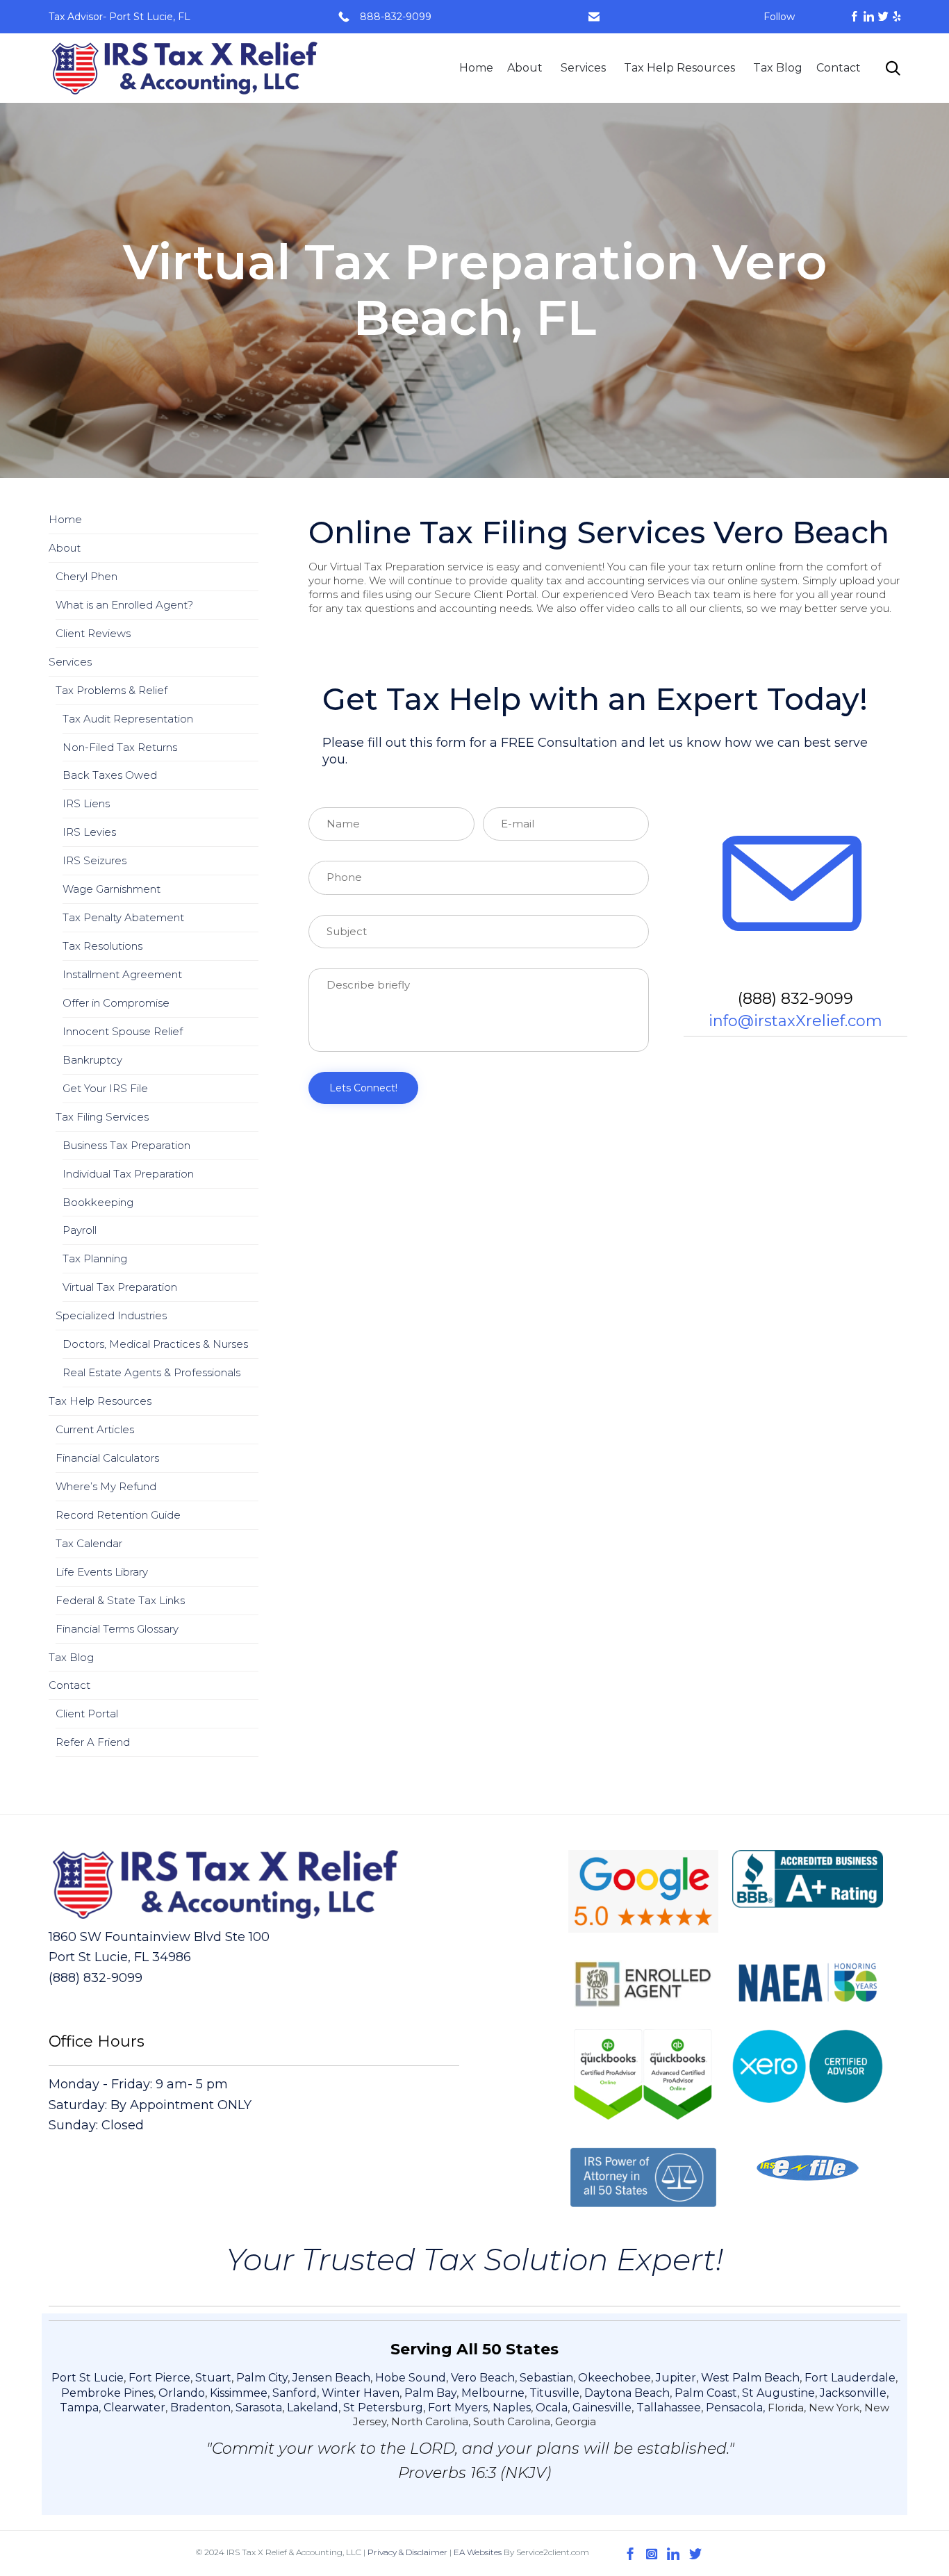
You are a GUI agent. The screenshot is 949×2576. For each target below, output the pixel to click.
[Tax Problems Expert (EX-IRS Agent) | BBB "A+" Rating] (185, 68)
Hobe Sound (411, 2378)
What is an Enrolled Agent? (124, 605)
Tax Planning (95, 1258)
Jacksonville (853, 2393)
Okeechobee (614, 2378)
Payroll (80, 1230)
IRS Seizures (94, 860)
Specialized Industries (111, 1315)
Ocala (552, 2408)
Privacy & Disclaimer (407, 2552)
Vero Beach (483, 2378)
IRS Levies (89, 832)
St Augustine (778, 2393)
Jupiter (676, 2378)
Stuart (213, 2378)
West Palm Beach (750, 2378)
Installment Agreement (122, 974)
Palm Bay (430, 2393)
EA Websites (478, 2552)
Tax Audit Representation (128, 719)
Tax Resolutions (102, 946)
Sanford (295, 2393)
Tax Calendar (89, 1543)
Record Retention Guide (118, 1515)
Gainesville (602, 2408)
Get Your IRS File (105, 1088)
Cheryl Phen (86, 576)
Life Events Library (102, 1572)
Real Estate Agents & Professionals (151, 1372)
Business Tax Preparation (126, 1145)
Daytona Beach (627, 2393)
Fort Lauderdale (850, 2378)
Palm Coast (706, 2393)
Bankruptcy (92, 1060)
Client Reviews (93, 633)
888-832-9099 (396, 17)
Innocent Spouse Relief (123, 1031)
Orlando (182, 2393)
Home (476, 68)
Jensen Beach (331, 2378)
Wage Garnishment (112, 889)
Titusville (554, 2393)
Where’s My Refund (106, 1486)
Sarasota (259, 2408)
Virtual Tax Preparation (120, 1287)
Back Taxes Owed (110, 775)
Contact (839, 68)
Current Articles (95, 1429)
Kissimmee (239, 2393)
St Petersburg (383, 2408)
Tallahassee (669, 2408)
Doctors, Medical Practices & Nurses (155, 1344)
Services (583, 68)
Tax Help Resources (679, 68)
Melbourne (493, 2393)
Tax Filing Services (102, 1117)
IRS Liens (86, 803)
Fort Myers (458, 2408)
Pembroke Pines (107, 2393)
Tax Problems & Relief (112, 690)
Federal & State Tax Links (120, 1600)
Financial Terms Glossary (117, 1629)
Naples (512, 2408)
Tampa (79, 2408)
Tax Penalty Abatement (123, 917)
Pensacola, (737, 2408)
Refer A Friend (93, 1742)
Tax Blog (778, 68)
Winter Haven (361, 2393)
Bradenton (200, 2408)
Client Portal (87, 1714)
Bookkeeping (98, 1202)
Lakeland (313, 2408)
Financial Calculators (107, 1458)
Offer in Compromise (116, 1003)
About (525, 68)
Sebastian (546, 2378)
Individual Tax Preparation (128, 1174)
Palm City (262, 2378)
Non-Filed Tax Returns (120, 747)
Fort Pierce (159, 2378)
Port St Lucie (88, 2378)
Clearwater (134, 2408)
